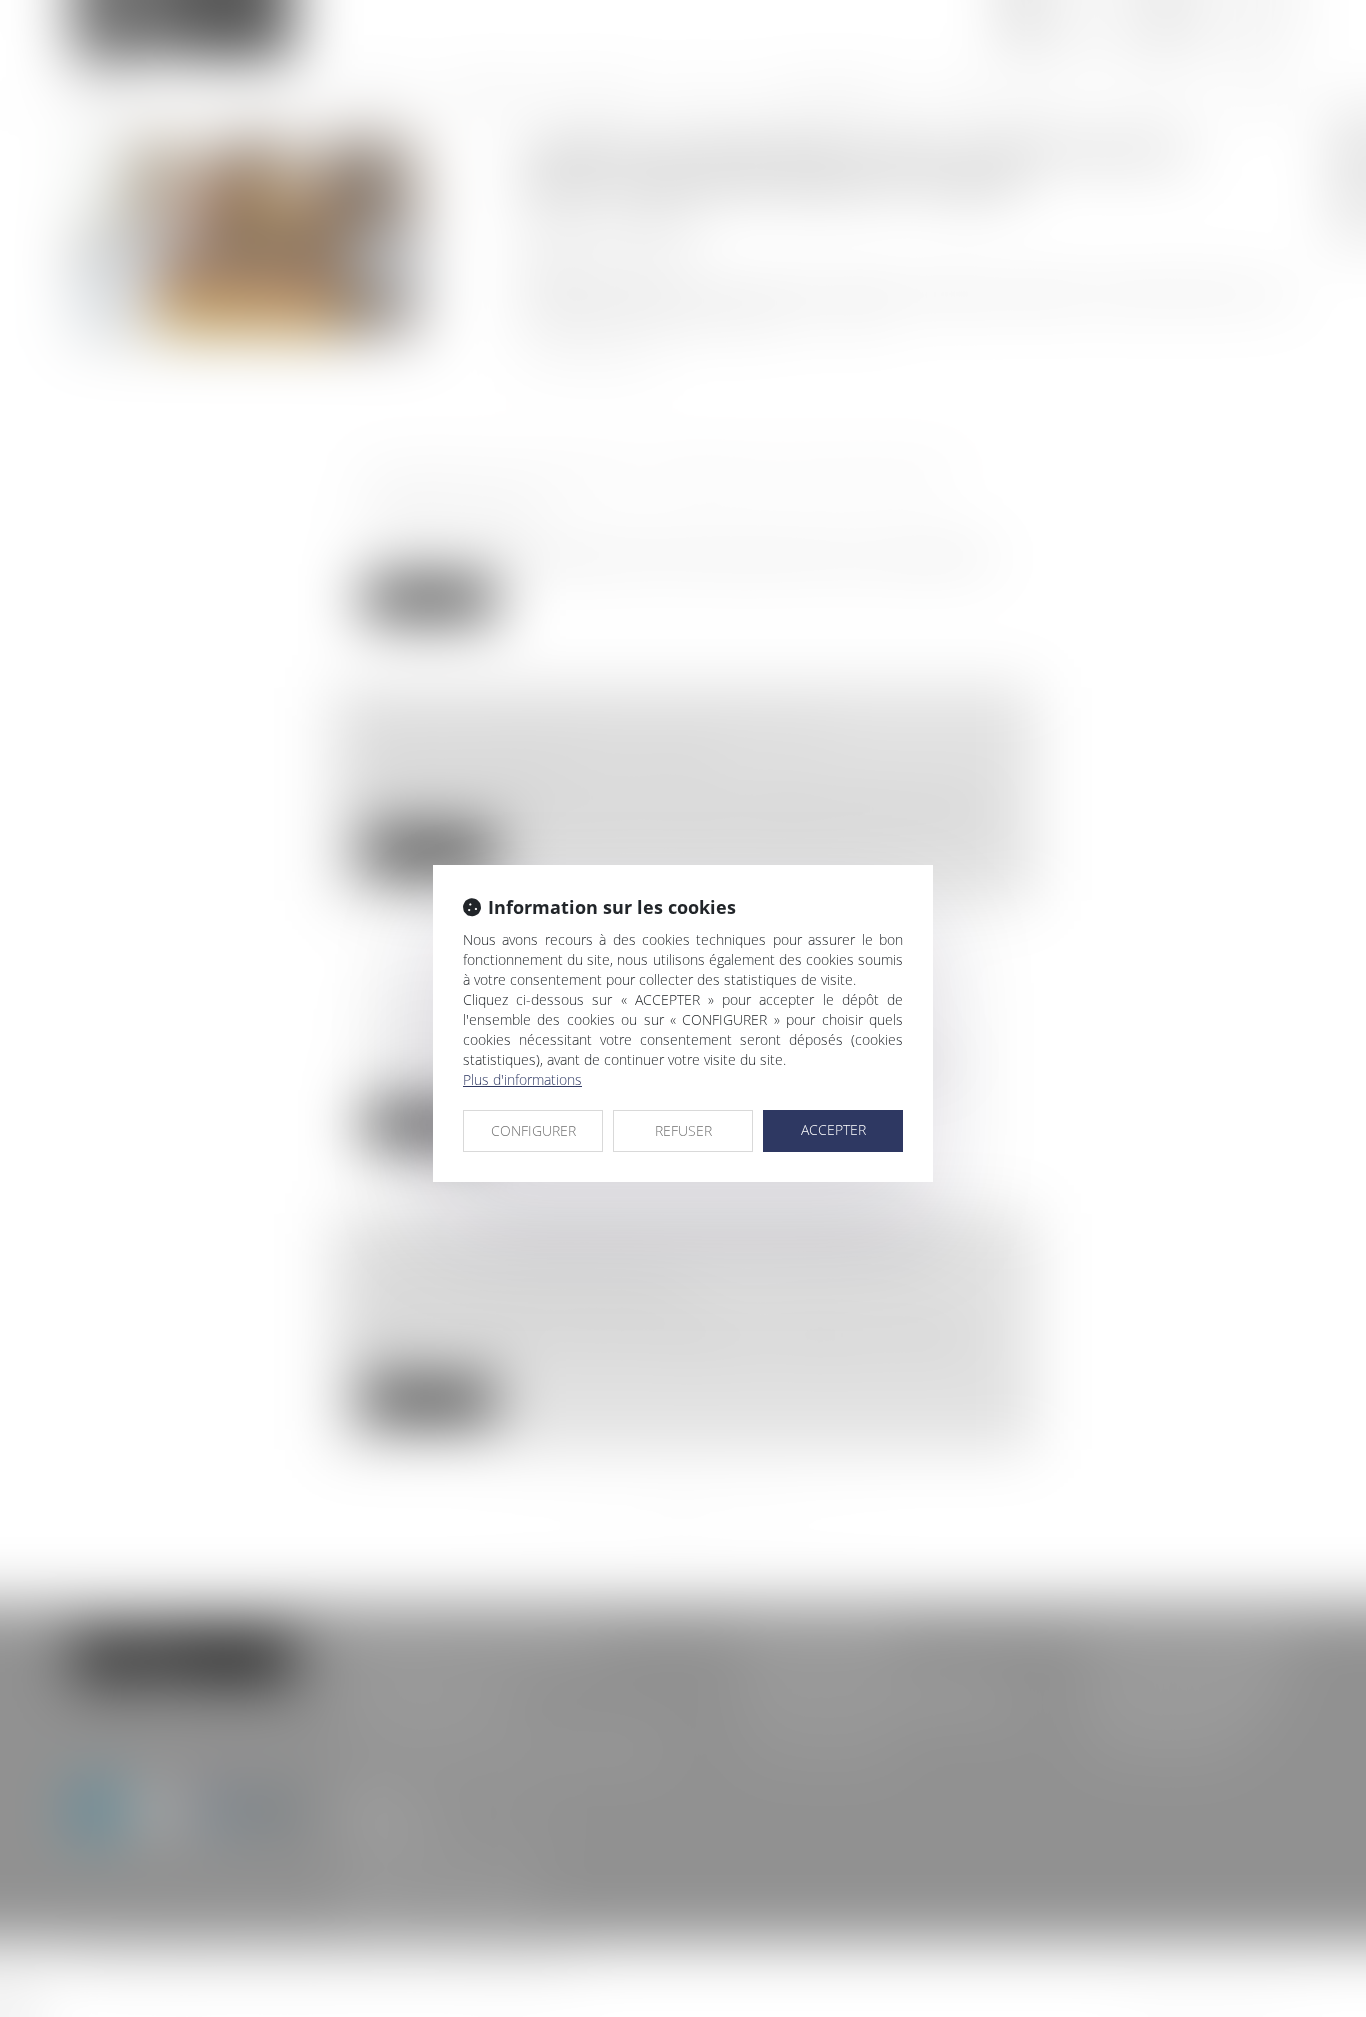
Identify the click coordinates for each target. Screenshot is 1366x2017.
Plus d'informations (522, 1079)
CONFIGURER (533, 1130)
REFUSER (683, 1130)
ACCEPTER (833, 1129)
